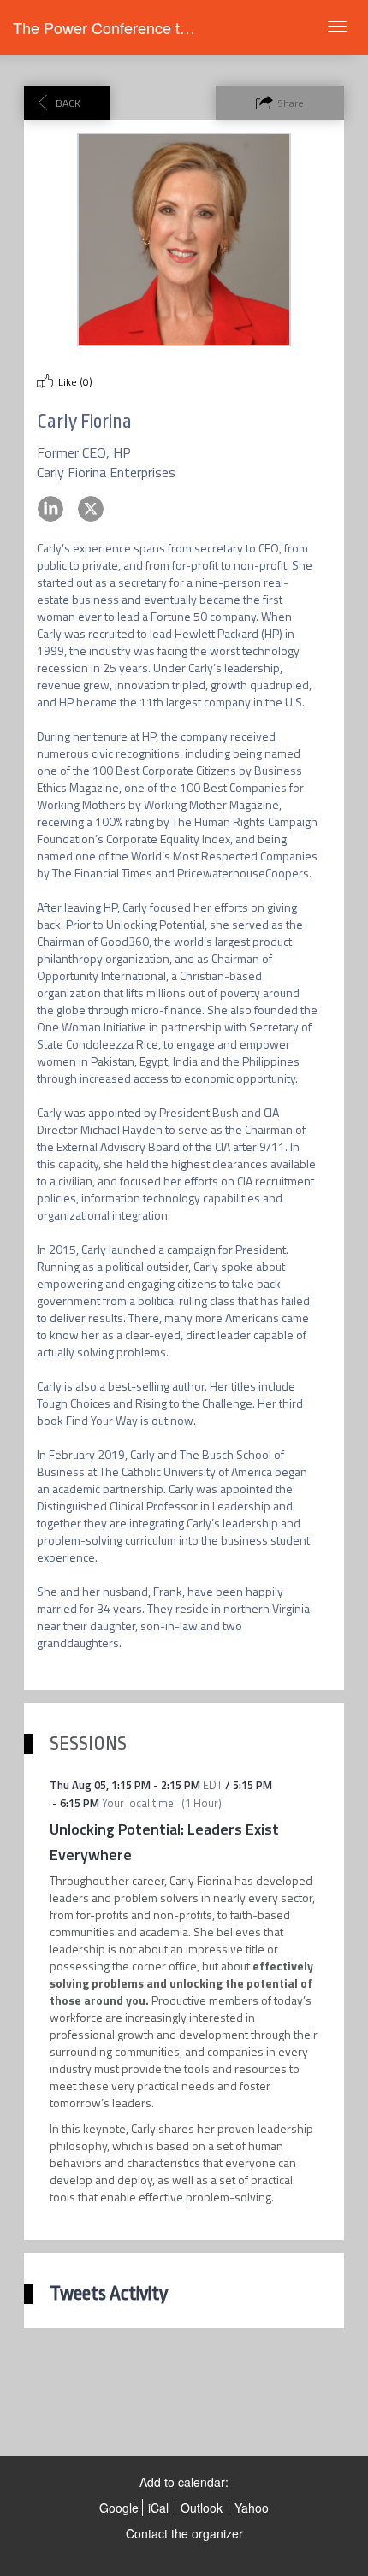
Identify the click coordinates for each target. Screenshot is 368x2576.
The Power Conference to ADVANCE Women (167, 27)
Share (291, 103)
